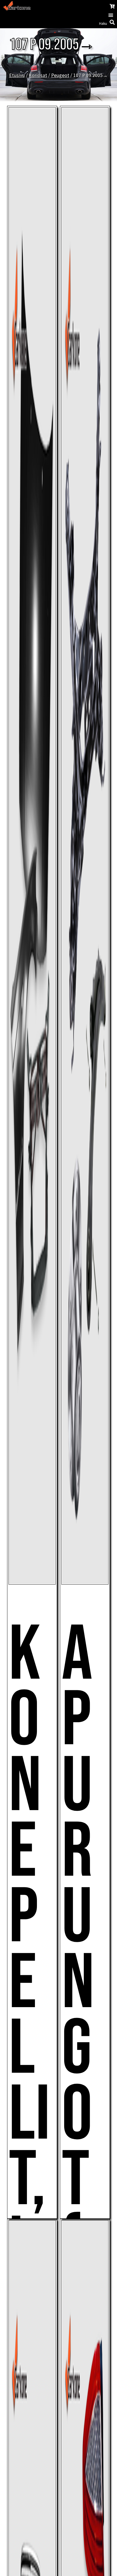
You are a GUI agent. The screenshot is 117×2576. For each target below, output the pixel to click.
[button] (111, 15)
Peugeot (60, 75)
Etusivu (17, 75)
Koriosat (38, 75)
